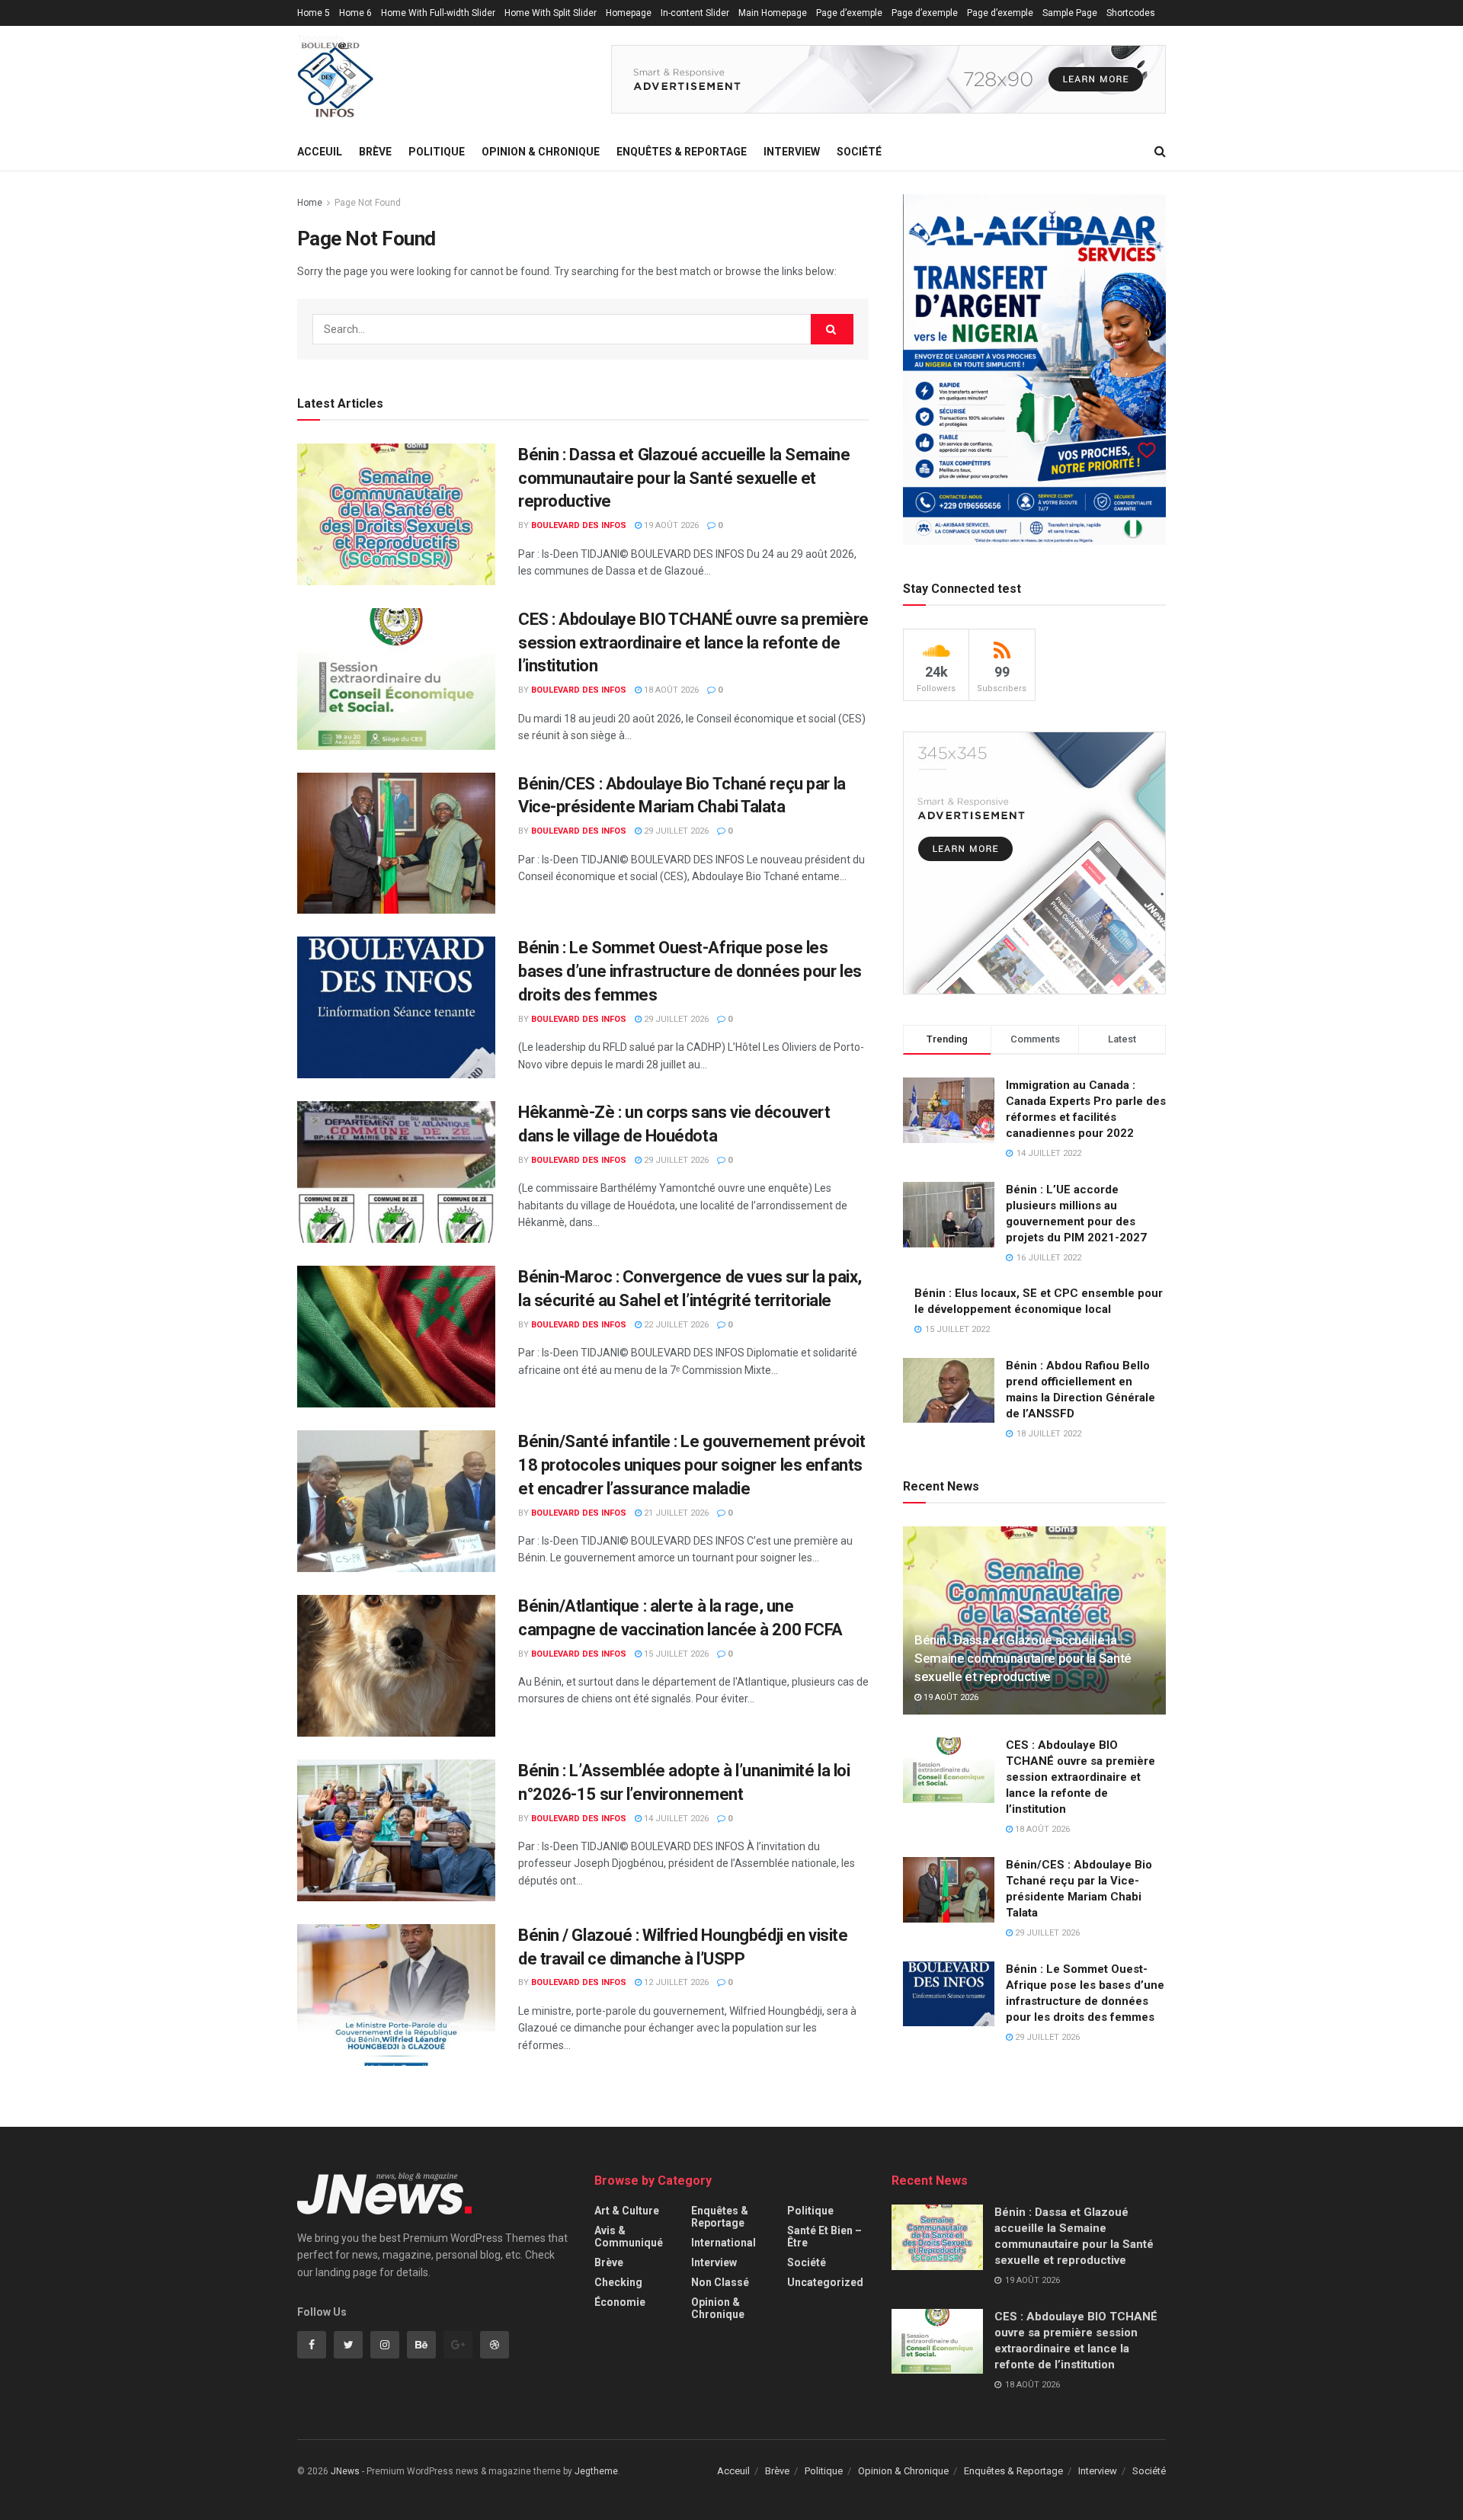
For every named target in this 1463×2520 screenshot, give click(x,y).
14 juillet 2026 (675, 1819)
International (723, 2243)
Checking (618, 2282)
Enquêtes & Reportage (682, 152)
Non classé (720, 2282)
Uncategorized (825, 2282)
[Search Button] (832, 329)
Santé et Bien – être (824, 2237)
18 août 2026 (670, 690)
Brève (375, 152)
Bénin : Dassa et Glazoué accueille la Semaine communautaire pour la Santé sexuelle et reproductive (684, 478)
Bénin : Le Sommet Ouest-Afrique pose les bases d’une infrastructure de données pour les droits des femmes (690, 971)
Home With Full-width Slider (438, 13)
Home (310, 203)
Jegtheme (596, 2471)
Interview (792, 152)
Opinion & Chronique (541, 152)
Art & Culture (627, 2211)
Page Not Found (368, 203)
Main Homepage (773, 13)
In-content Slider (695, 13)
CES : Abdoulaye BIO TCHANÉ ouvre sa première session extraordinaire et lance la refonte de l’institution (693, 643)
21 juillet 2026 (675, 1513)
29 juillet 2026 (675, 831)
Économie (620, 2302)
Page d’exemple (849, 13)
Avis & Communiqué (629, 2237)
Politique (437, 152)
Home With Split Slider (551, 13)
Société (859, 152)
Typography (321, 39)
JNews (345, 2471)
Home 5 (314, 13)
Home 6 (355, 13)
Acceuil (320, 152)
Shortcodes (1131, 13)
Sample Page (1070, 13)
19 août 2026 (670, 525)
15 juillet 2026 (675, 1654)
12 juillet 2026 (675, 1982)
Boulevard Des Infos (579, 525)
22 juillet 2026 (675, 1325)
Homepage (629, 13)
